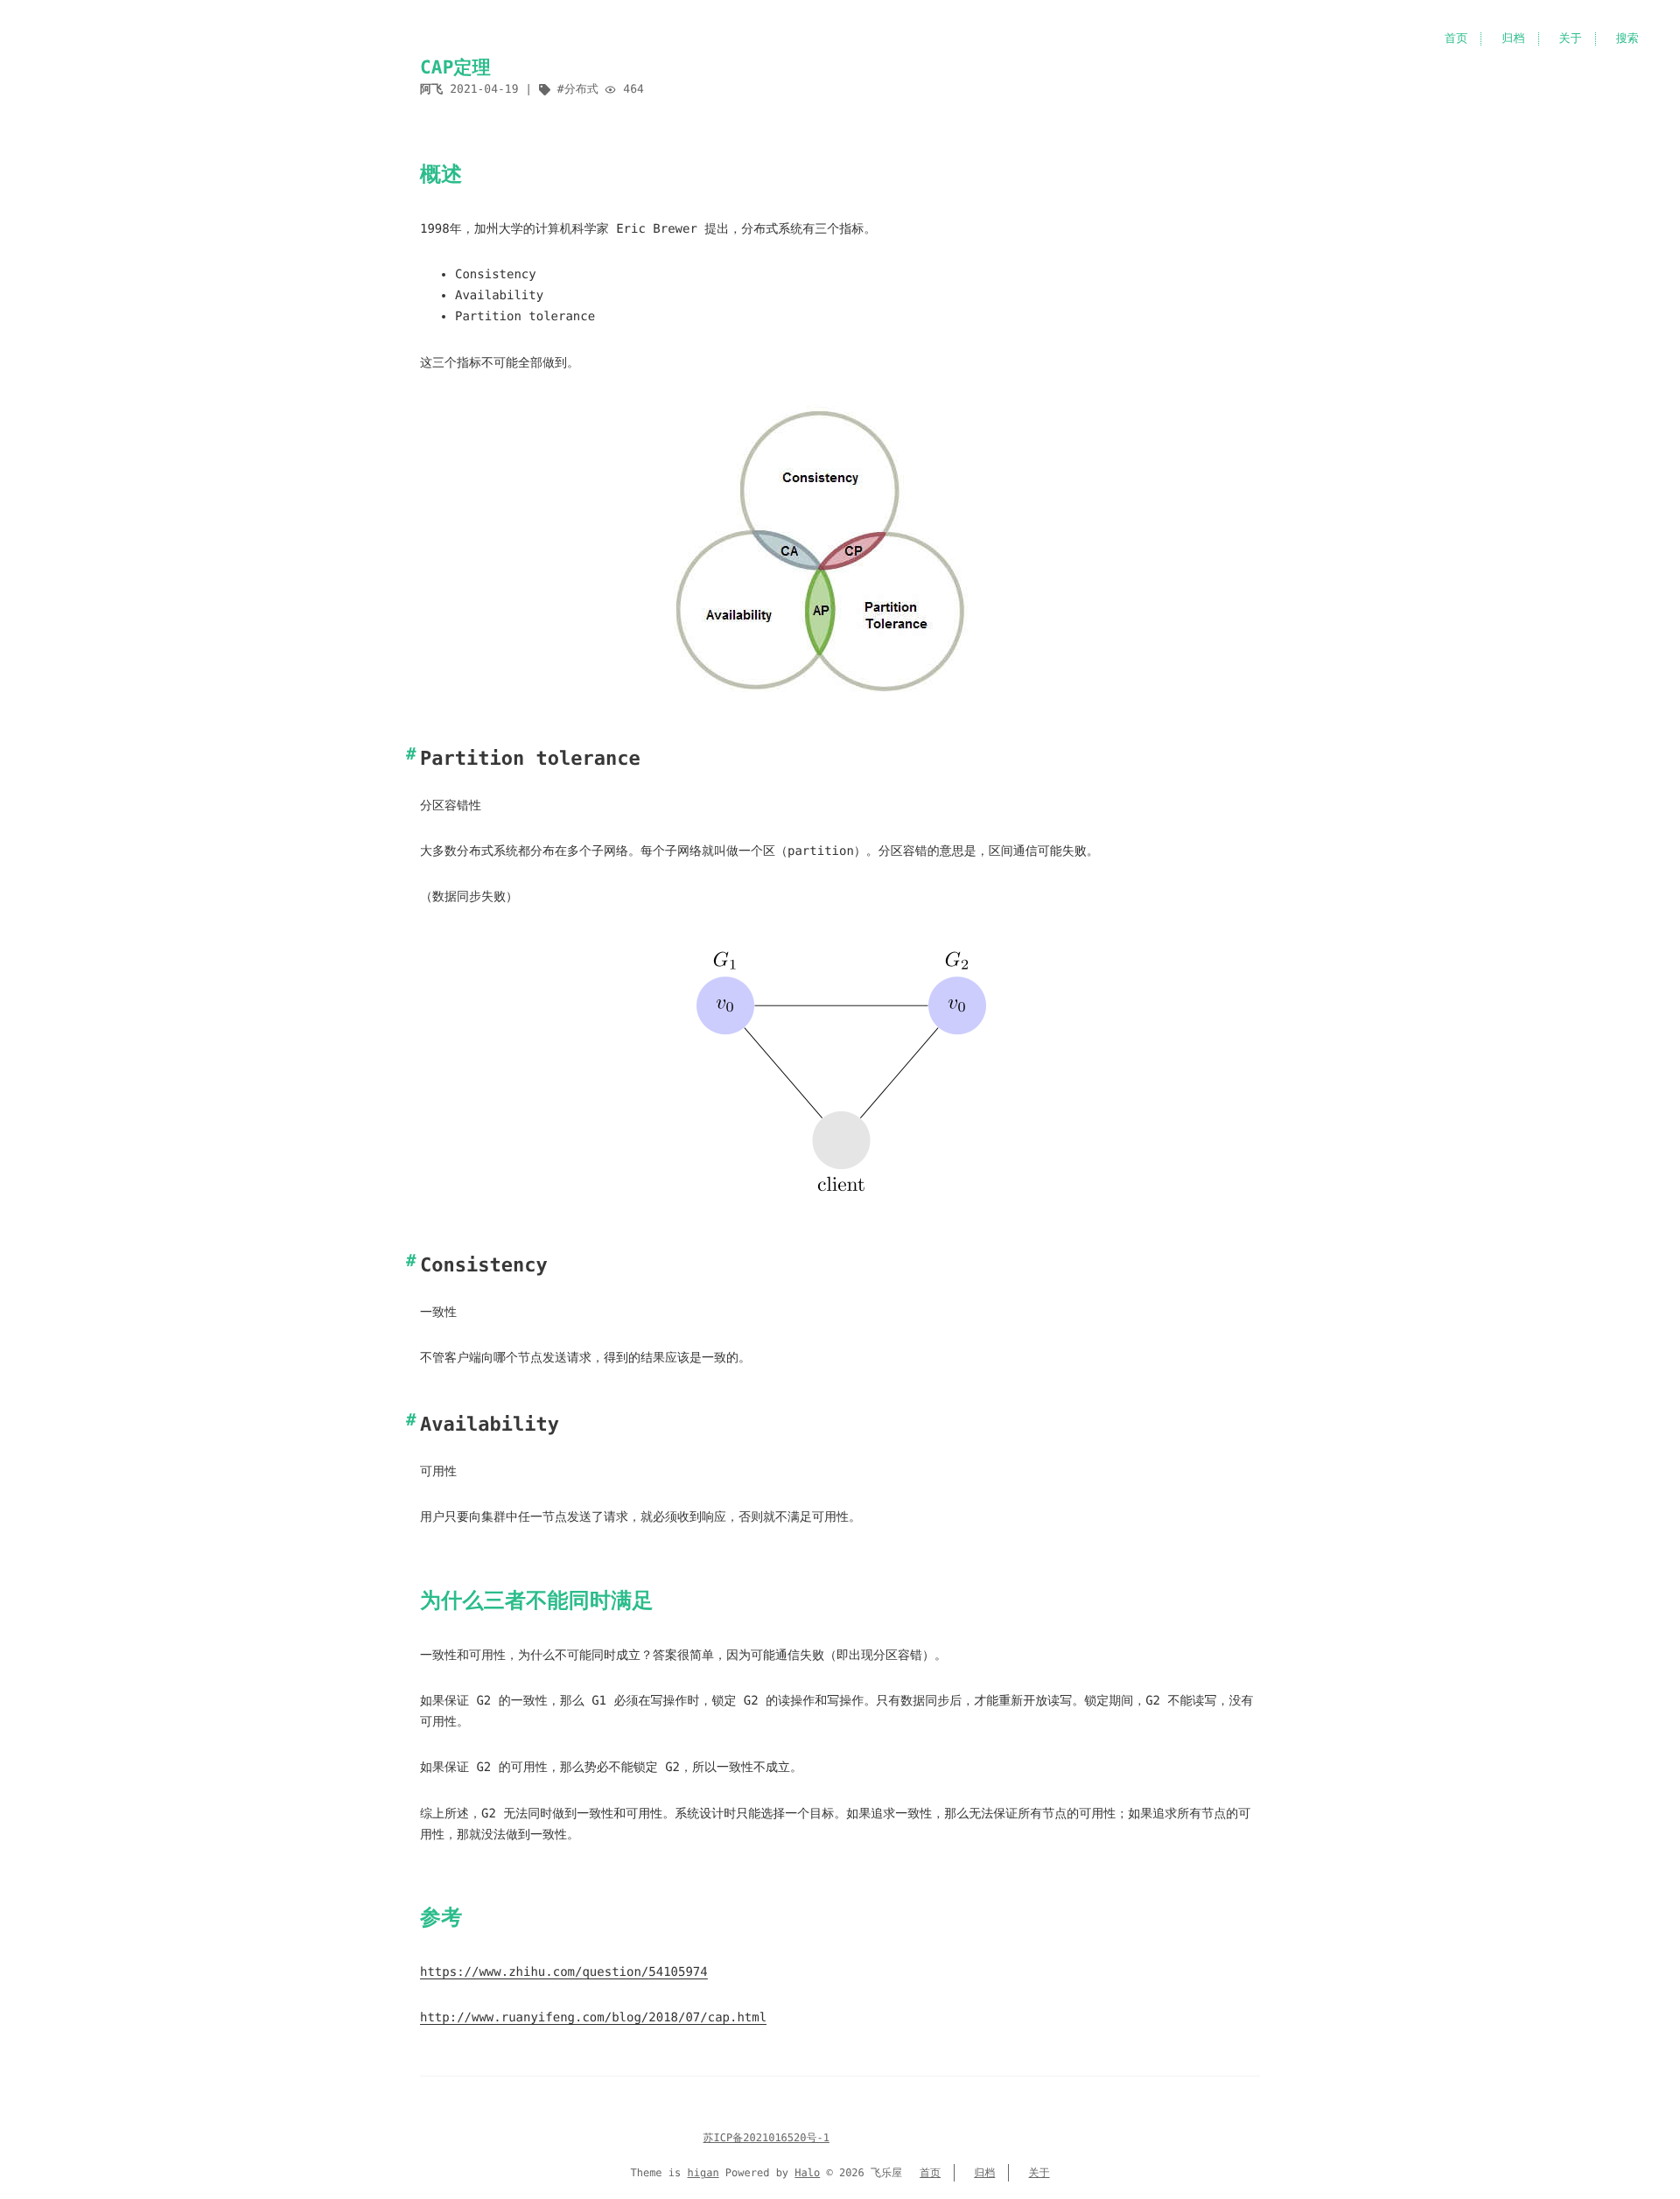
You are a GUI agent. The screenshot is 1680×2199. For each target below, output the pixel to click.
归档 (1513, 39)
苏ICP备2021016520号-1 (766, 2138)
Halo (807, 2173)
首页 (1456, 39)
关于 (1571, 39)
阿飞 (431, 90)
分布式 (581, 90)
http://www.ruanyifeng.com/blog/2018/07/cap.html (593, 2018)
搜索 (1627, 39)
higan (703, 2173)
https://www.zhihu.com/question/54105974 (564, 1972)
